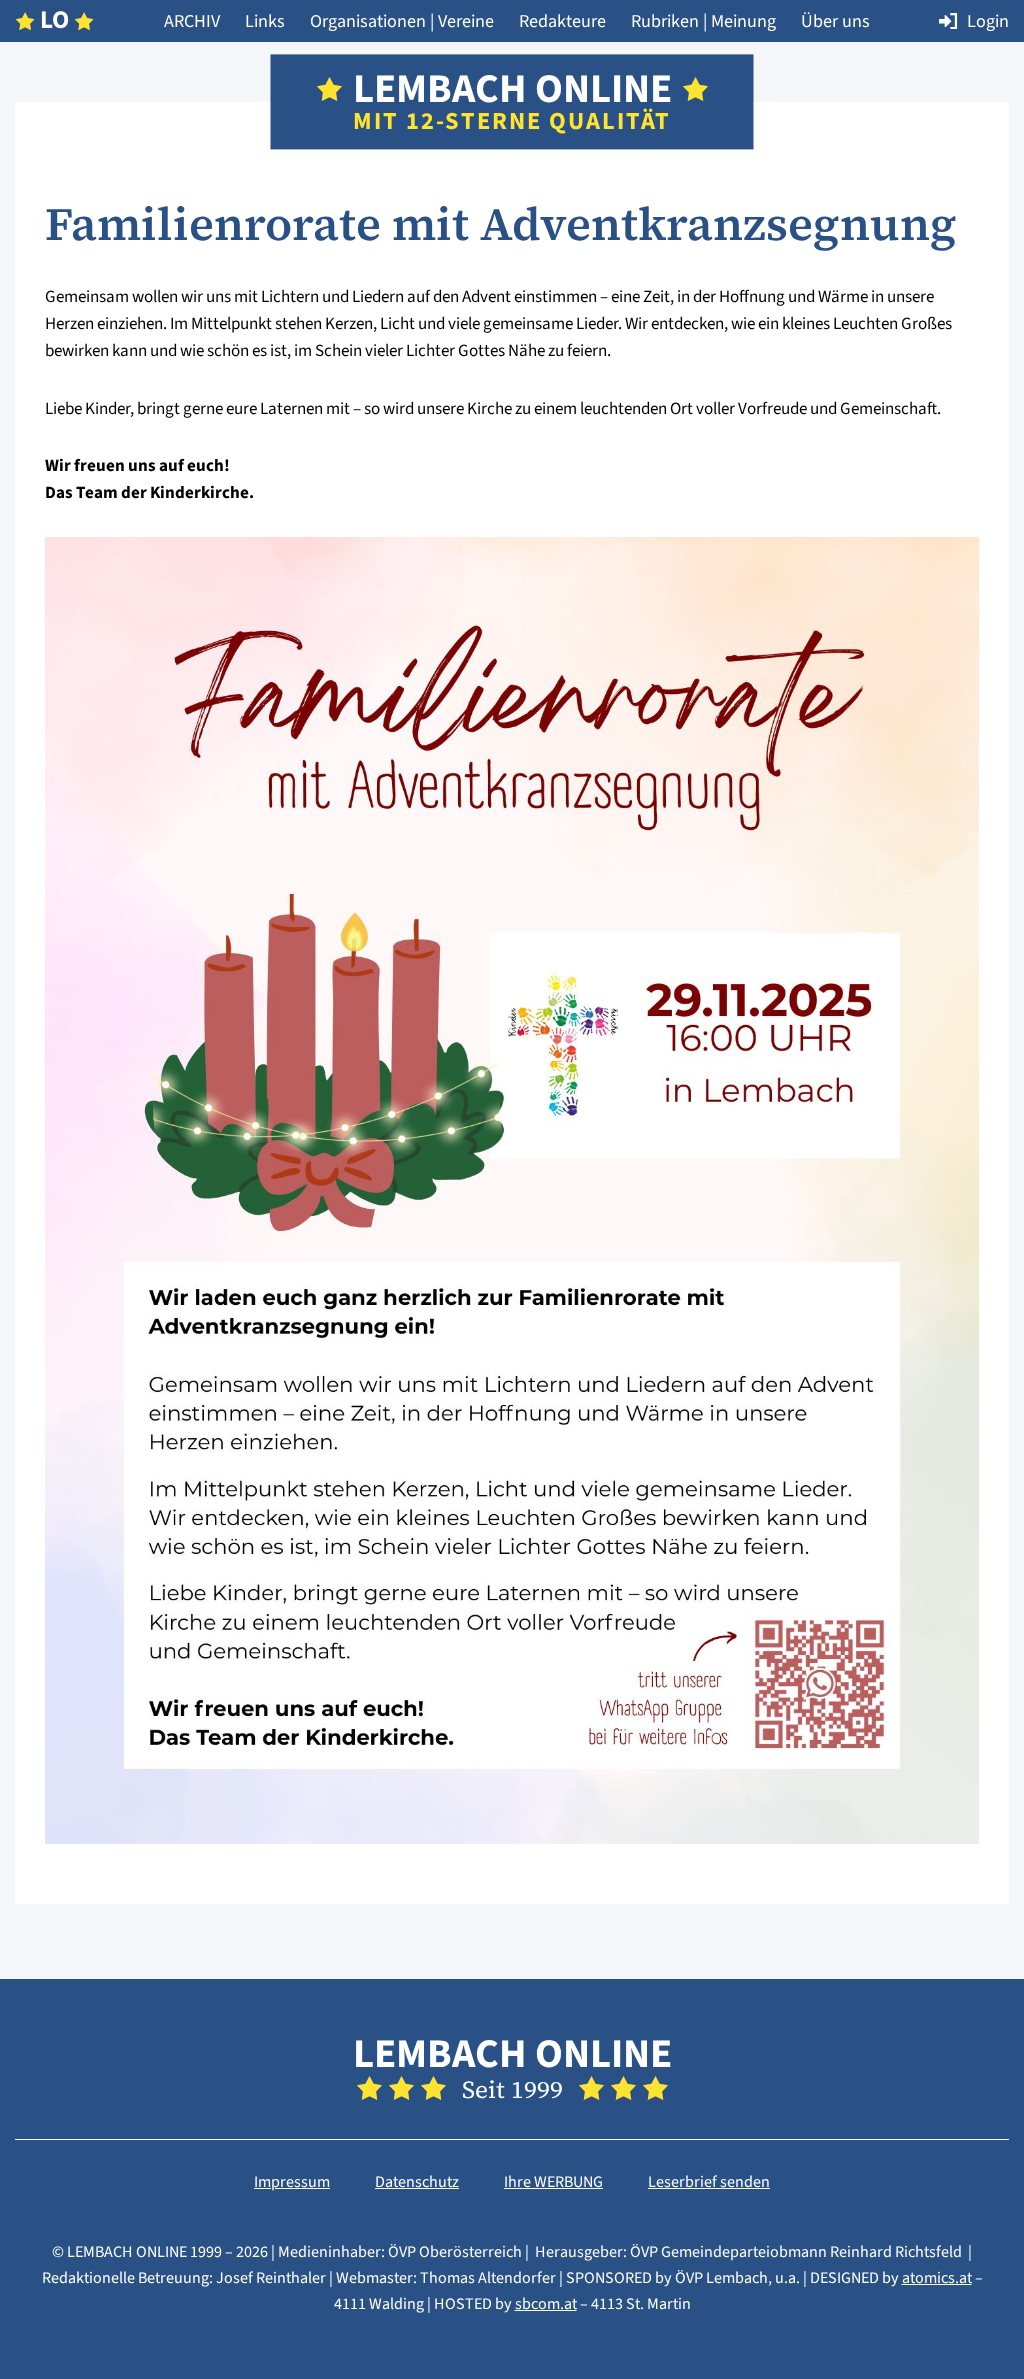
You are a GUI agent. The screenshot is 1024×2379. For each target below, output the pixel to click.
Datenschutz (417, 2182)
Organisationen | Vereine (402, 21)
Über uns (835, 21)
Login (988, 21)
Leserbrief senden (709, 2182)
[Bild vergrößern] (512, 1830)
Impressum (292, 2182)
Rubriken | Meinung (703, 21)
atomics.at (937, 2278)
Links (265, 21)
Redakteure (562, 21)
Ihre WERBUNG (553, 2182)
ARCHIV (192, 21)
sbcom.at (546, 2304)
